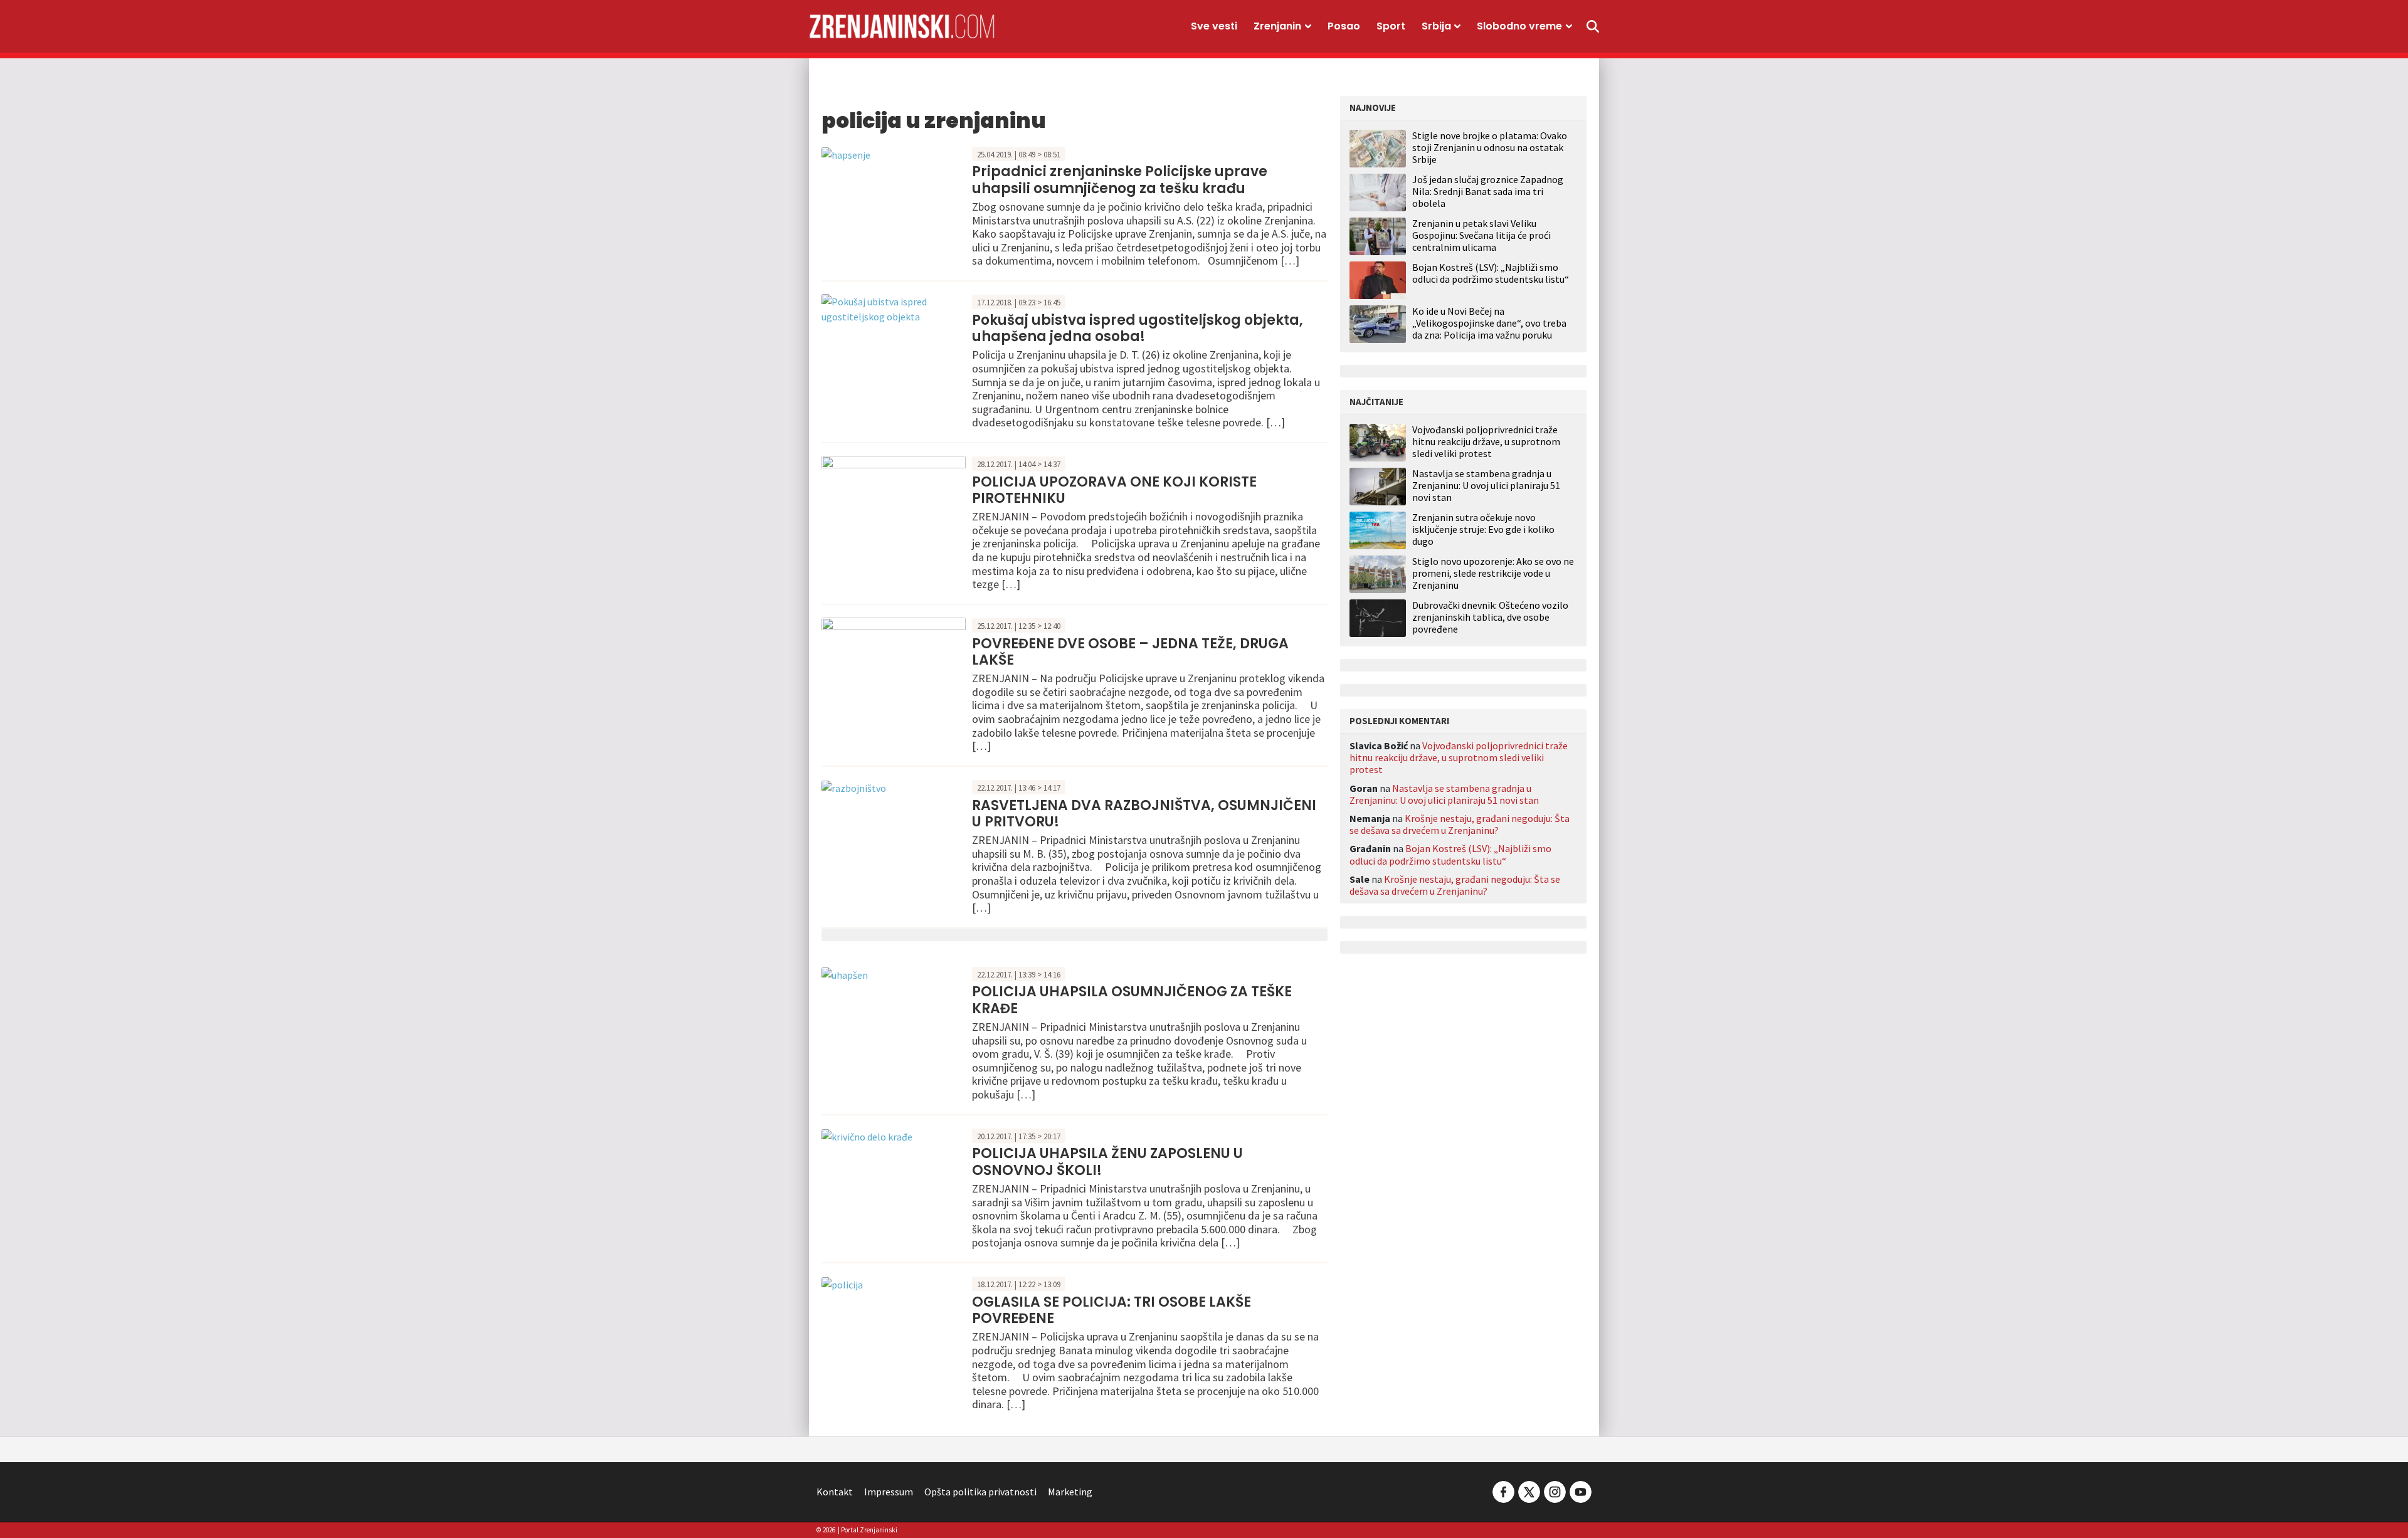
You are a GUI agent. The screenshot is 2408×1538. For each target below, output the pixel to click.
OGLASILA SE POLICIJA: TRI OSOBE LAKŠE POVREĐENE (1112, 1310)
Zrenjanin (1277, 26)
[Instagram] (1555, 1490)
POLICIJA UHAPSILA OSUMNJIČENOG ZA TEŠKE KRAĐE (1132, 1000)
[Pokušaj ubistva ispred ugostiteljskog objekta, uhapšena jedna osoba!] (894, 308)
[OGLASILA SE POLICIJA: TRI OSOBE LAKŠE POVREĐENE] (842, 1283)
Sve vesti (1214, 26)
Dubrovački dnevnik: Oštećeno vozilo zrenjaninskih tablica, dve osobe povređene (1490, 617)
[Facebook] (1503, 1490)
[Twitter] (1529, 1490)
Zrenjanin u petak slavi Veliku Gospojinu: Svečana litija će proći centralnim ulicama (1481, 235)
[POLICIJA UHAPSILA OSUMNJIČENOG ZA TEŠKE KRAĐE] (845, 974)
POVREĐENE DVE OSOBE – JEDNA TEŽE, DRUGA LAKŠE (1130, 652)
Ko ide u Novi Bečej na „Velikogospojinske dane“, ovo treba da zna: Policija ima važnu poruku (1489, 323)
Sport (1391, 26)
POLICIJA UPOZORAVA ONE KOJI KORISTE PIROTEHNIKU (1114, 490)
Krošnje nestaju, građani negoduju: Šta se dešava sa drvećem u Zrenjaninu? (1460, 824)
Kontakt (835, 1492)
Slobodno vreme (1519, 26)
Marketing (1070, 1492)
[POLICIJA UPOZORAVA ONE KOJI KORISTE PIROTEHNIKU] (894, 501)
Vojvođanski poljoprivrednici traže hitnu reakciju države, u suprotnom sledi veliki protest (1486, 442)
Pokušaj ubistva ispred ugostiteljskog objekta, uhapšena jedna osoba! (1138, 328)
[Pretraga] (1593, 26)
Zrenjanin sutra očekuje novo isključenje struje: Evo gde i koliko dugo (1483, 529)
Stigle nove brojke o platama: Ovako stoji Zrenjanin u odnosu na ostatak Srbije (1490, 147)
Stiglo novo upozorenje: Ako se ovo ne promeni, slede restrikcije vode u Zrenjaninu (1493, 573)
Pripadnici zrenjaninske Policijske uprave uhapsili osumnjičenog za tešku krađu (1120, 180)
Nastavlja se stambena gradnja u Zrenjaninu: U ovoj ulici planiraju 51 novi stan (1486, 486)
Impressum (889, 1492)
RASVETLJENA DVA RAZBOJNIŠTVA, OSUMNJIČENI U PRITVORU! (1144, 814)
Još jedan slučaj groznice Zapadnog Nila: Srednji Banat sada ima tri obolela (1488, 191)
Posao (1344, 26)
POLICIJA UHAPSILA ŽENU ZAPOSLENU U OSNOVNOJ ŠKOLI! (1107, 1161)
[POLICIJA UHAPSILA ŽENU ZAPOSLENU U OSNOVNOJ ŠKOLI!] (867, 1135)
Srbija (1436, 26)
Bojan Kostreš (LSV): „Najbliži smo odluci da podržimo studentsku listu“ (1491, 273)
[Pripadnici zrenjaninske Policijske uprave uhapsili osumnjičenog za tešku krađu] (846, 154)
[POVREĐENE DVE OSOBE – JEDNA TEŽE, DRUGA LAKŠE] (894, 663)
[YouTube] (1580, 1490)
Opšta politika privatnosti (980, 1492)
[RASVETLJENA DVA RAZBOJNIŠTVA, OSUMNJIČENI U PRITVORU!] (854, 787)
